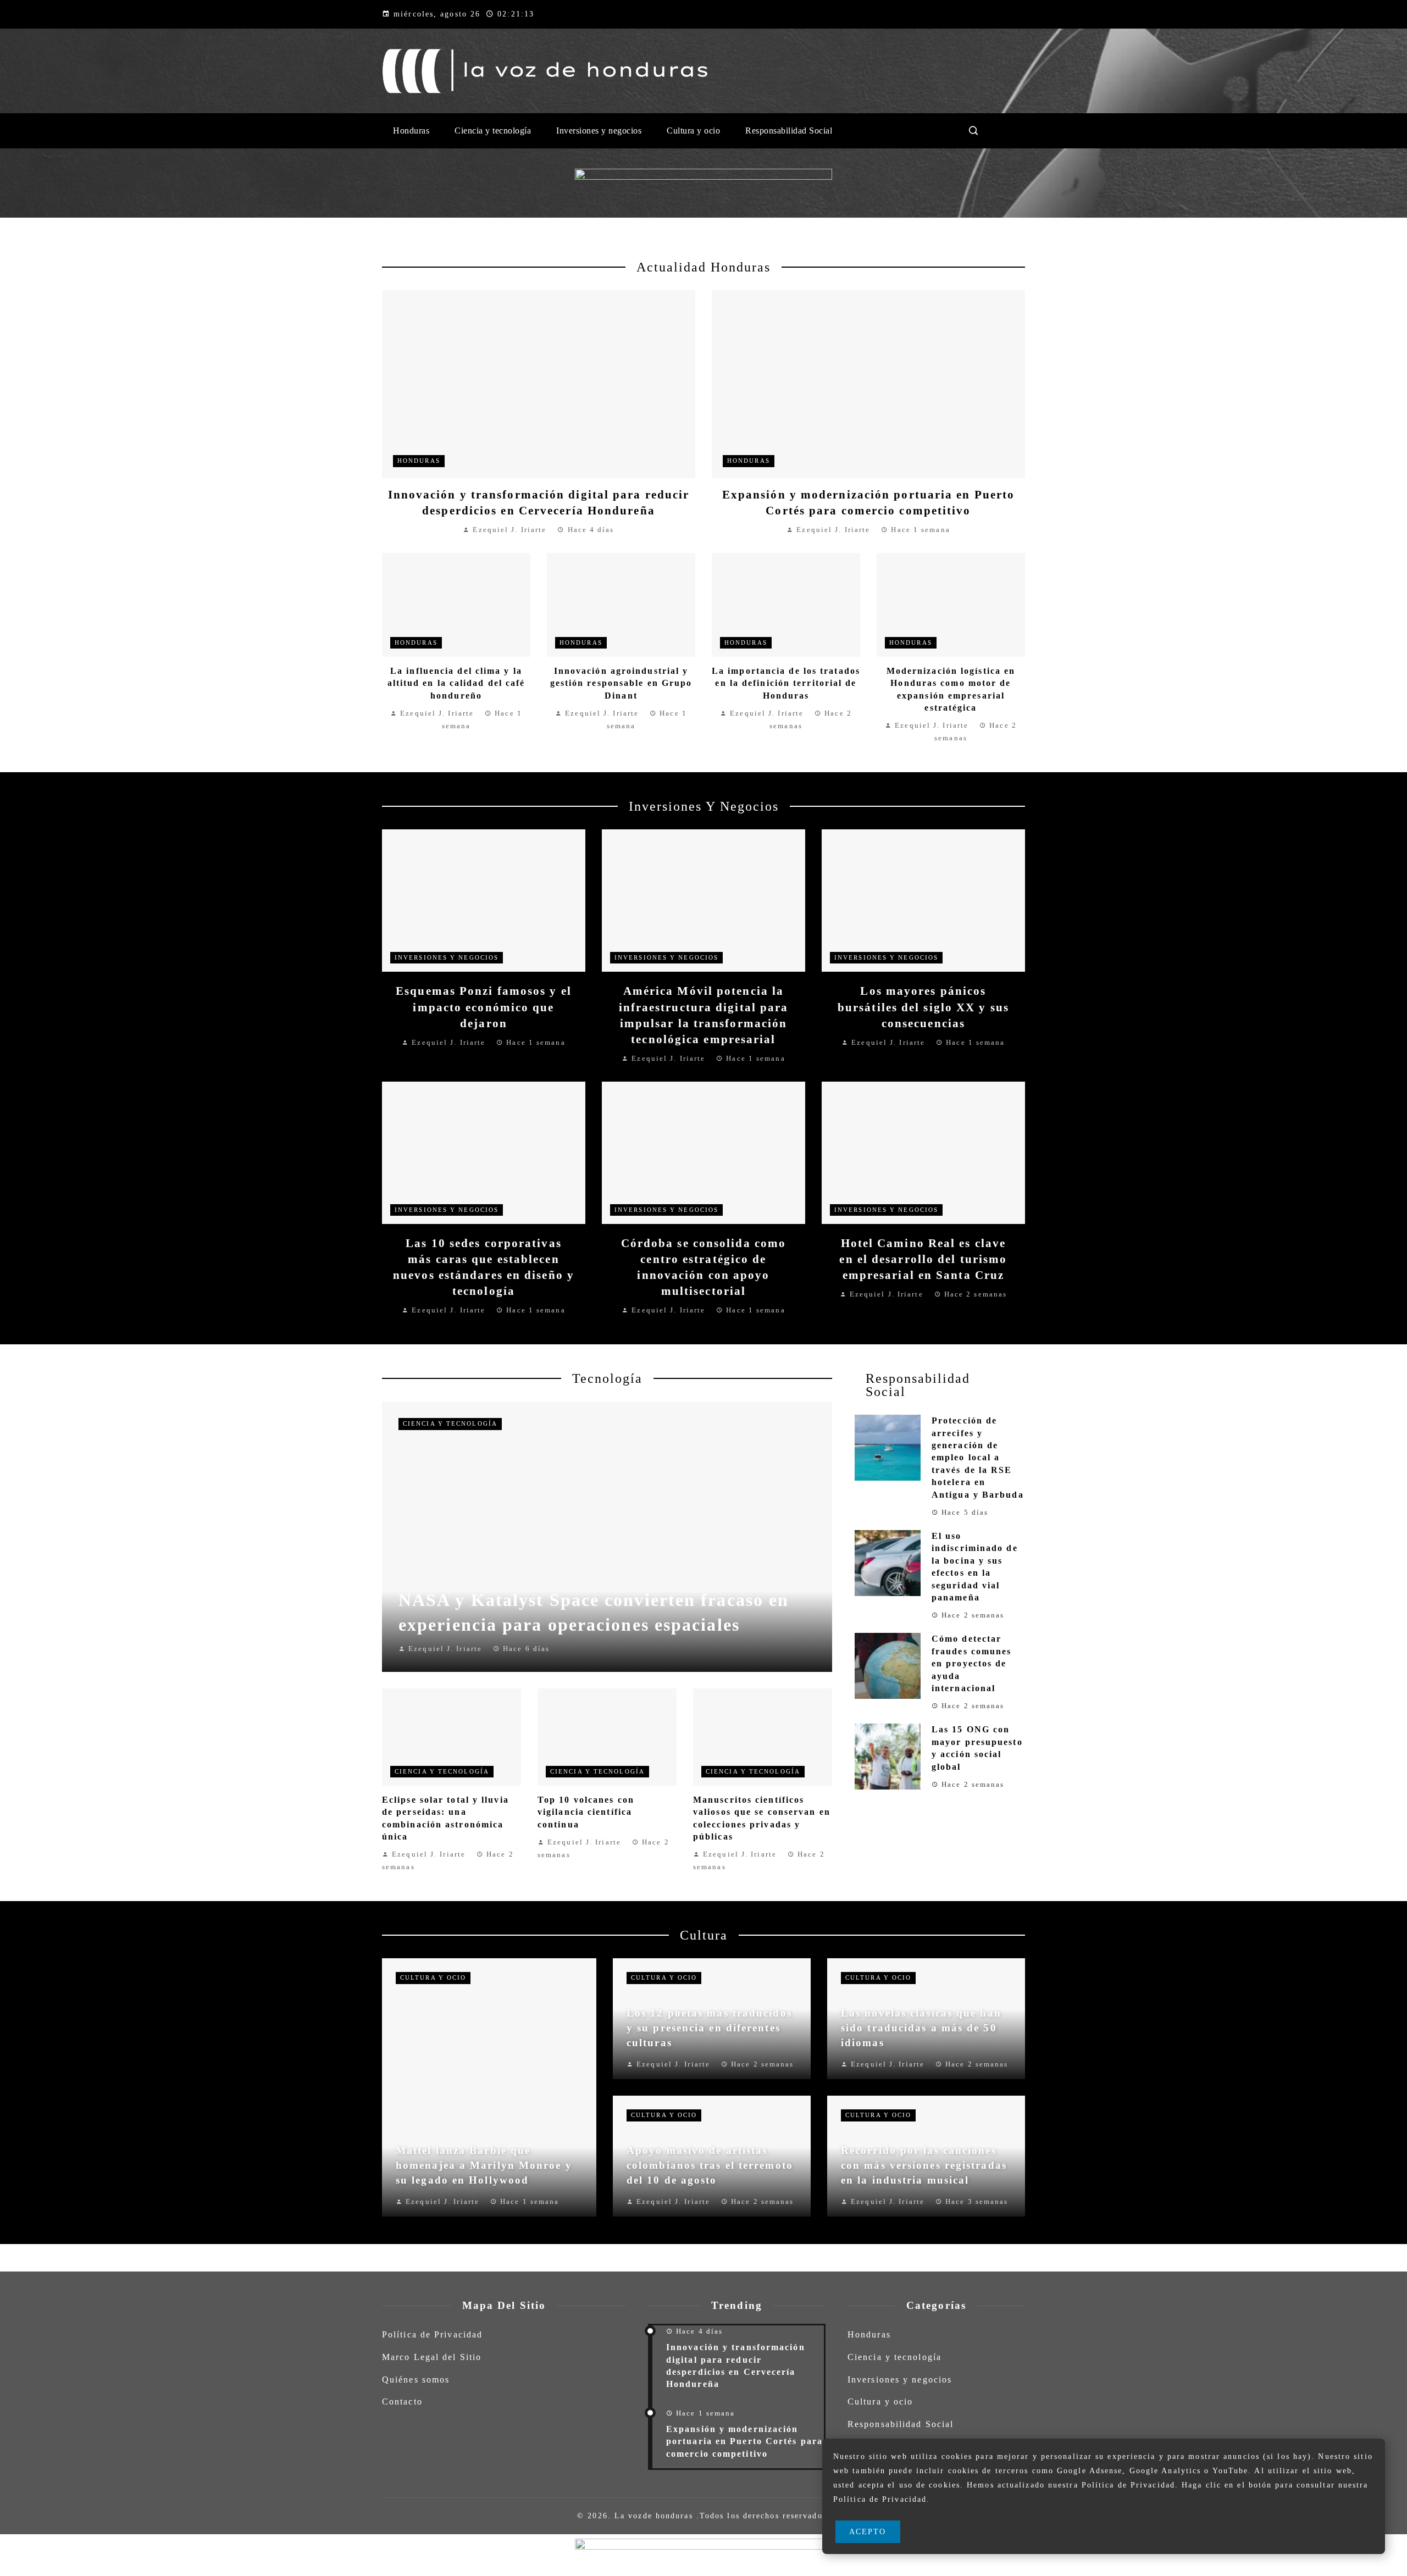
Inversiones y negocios (447, 957)
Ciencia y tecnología (450, 1423)
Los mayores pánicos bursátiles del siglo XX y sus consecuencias (923, 1007)
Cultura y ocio (433, 1977)
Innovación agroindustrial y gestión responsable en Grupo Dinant (621, 683)
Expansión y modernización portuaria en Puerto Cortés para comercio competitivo (744, 2441)
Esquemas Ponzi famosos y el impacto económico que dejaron (484, 1007)
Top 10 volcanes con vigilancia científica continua (586, 1812)
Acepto (868, 2531)
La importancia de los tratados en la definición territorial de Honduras (786, 683)
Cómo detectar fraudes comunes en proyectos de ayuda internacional (972, 1663)
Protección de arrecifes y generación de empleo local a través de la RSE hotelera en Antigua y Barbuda (978, 1457)
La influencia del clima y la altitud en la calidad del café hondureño (456, 683)
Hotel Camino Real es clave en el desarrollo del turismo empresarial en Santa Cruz (923, 1259)
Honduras (419, 461)
